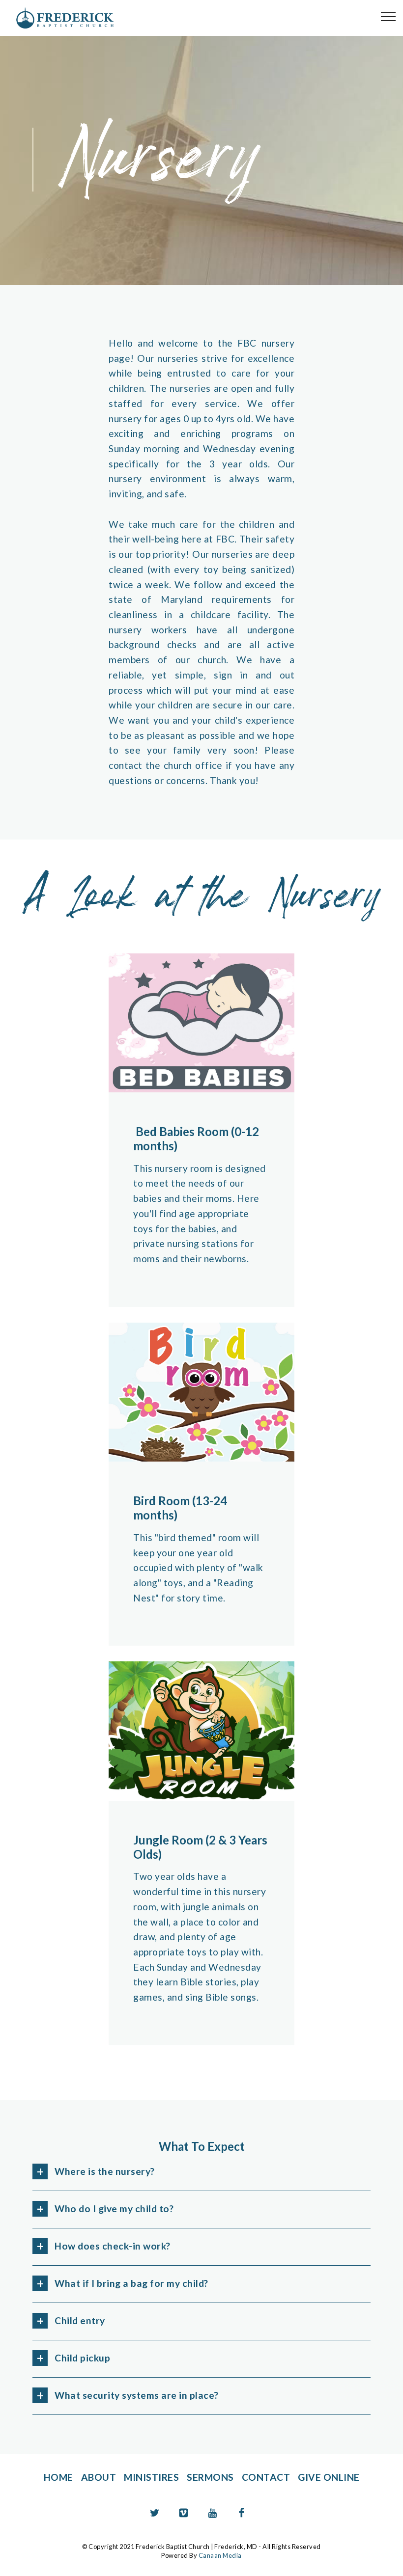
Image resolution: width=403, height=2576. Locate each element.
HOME (58, 2477)
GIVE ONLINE (329, 2477)
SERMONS (210, 2477)
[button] (201, 2172)
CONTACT (266, 2477)
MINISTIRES (151, 2477)
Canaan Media (220, 2555)
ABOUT (99, 2477)
